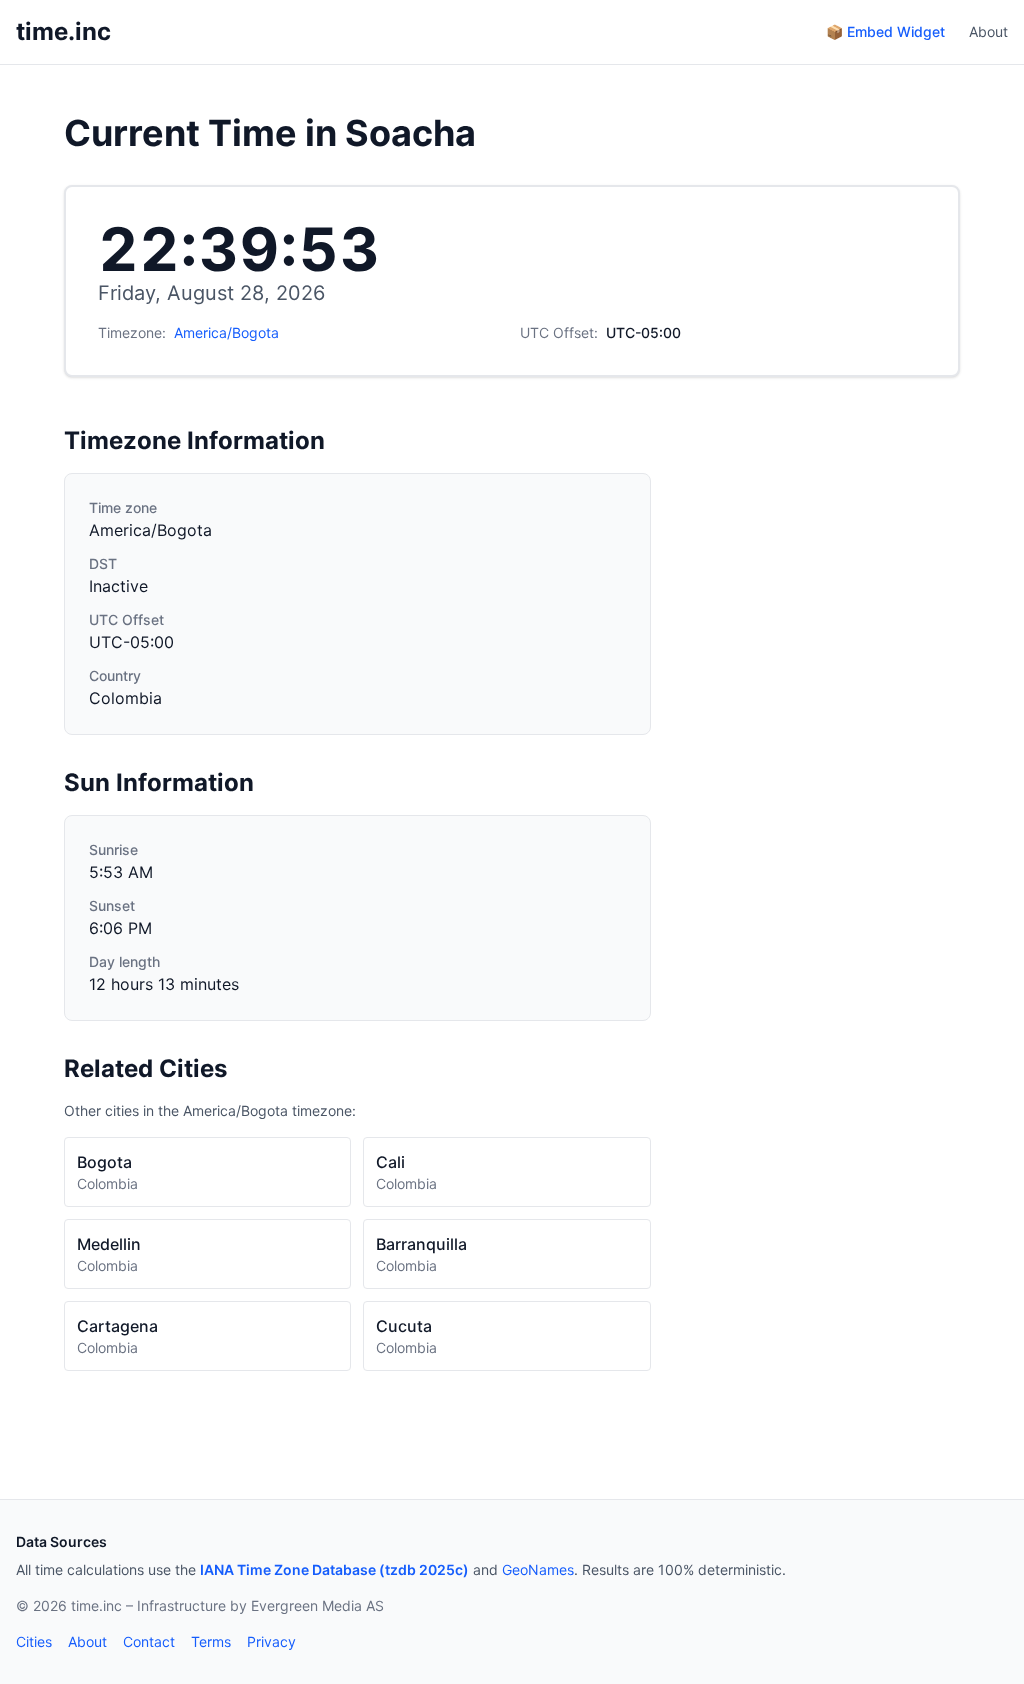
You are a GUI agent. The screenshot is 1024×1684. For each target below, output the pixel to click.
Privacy (271, 1641)
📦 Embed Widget (885, 31)
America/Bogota (226, 332)
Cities (34, 1641)
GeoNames (538, 1569)
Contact (149, 1641)
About (988, 31)
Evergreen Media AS (317, 1605)
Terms (211, 1641)
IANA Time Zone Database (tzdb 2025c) (334, 1569)
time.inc (63, 31)
